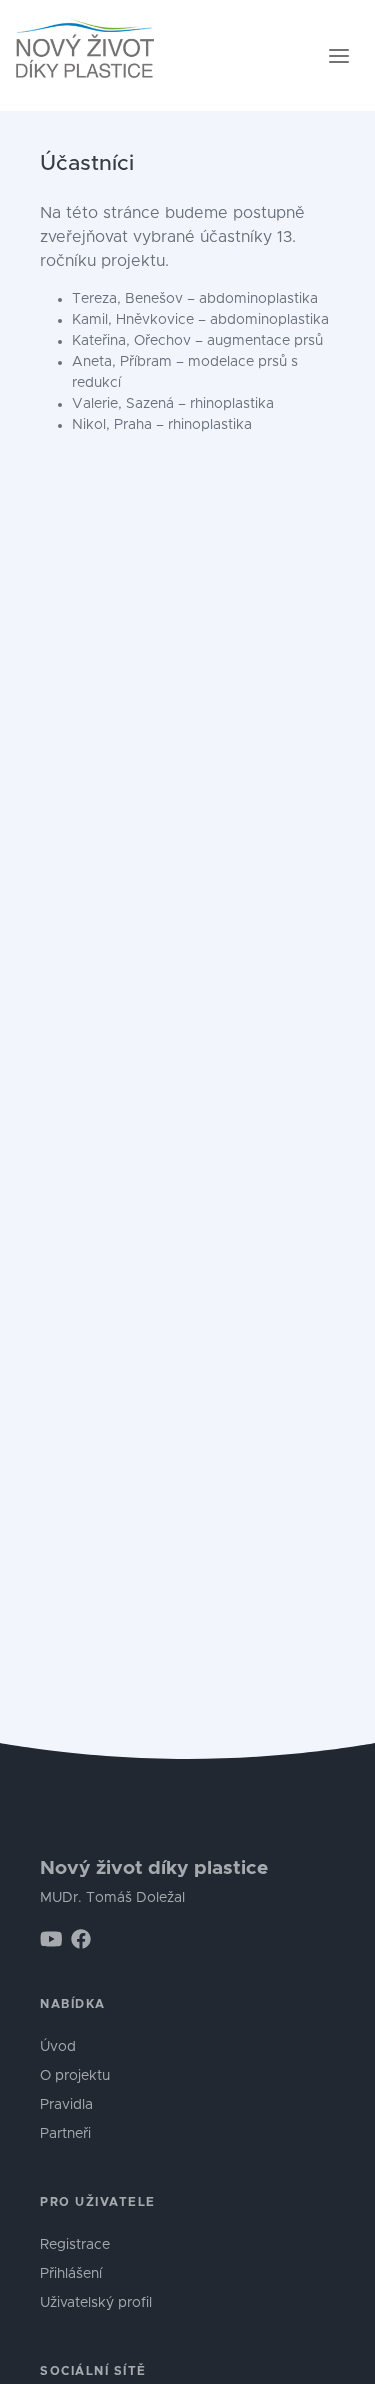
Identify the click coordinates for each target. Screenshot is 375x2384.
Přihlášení (71, 2274)
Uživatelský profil (96, 2303)
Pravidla (66, 2105)
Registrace (75, 2245)
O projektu (75, 2076)
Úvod (58, 2047)
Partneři (65, 2134)
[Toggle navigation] (339, 56)
